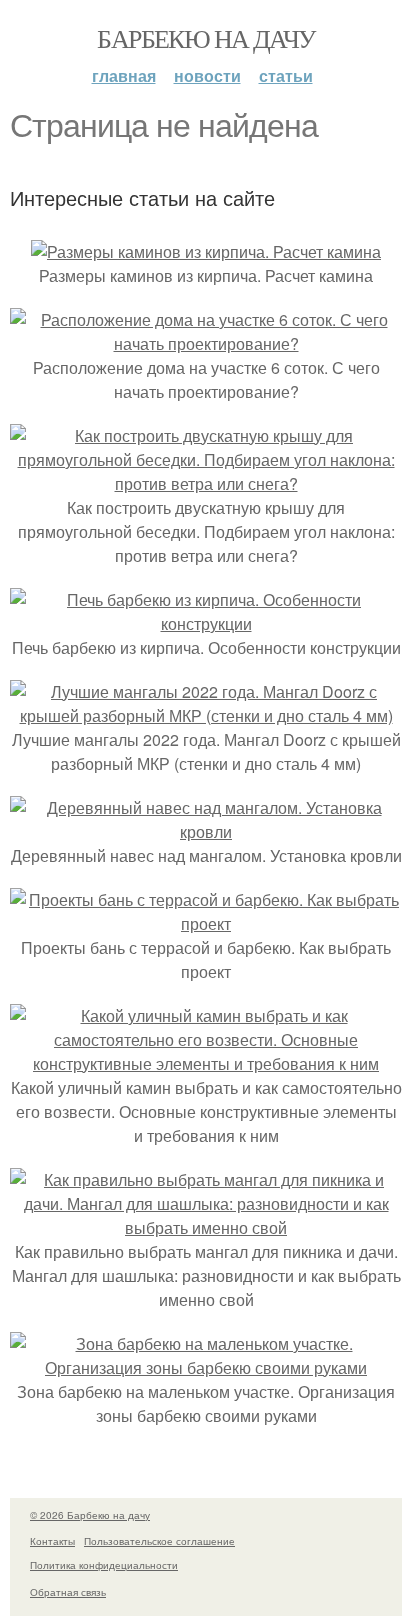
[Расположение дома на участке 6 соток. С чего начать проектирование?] (206, 343)
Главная (124, 75)
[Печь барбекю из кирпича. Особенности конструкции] (206, 623)
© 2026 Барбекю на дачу (90, 1515)
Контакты (52, 1541)
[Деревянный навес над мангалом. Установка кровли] (206, 831)
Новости (207, 75)
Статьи (286, 75)
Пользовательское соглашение (159, 1541)
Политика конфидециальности (104, 1565)
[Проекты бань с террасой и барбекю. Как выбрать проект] (206, 923)
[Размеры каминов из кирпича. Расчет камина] (206, 251)
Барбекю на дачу (205, 38)
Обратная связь (68, 1592)
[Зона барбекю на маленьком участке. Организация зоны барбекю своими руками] (206, 1367)
